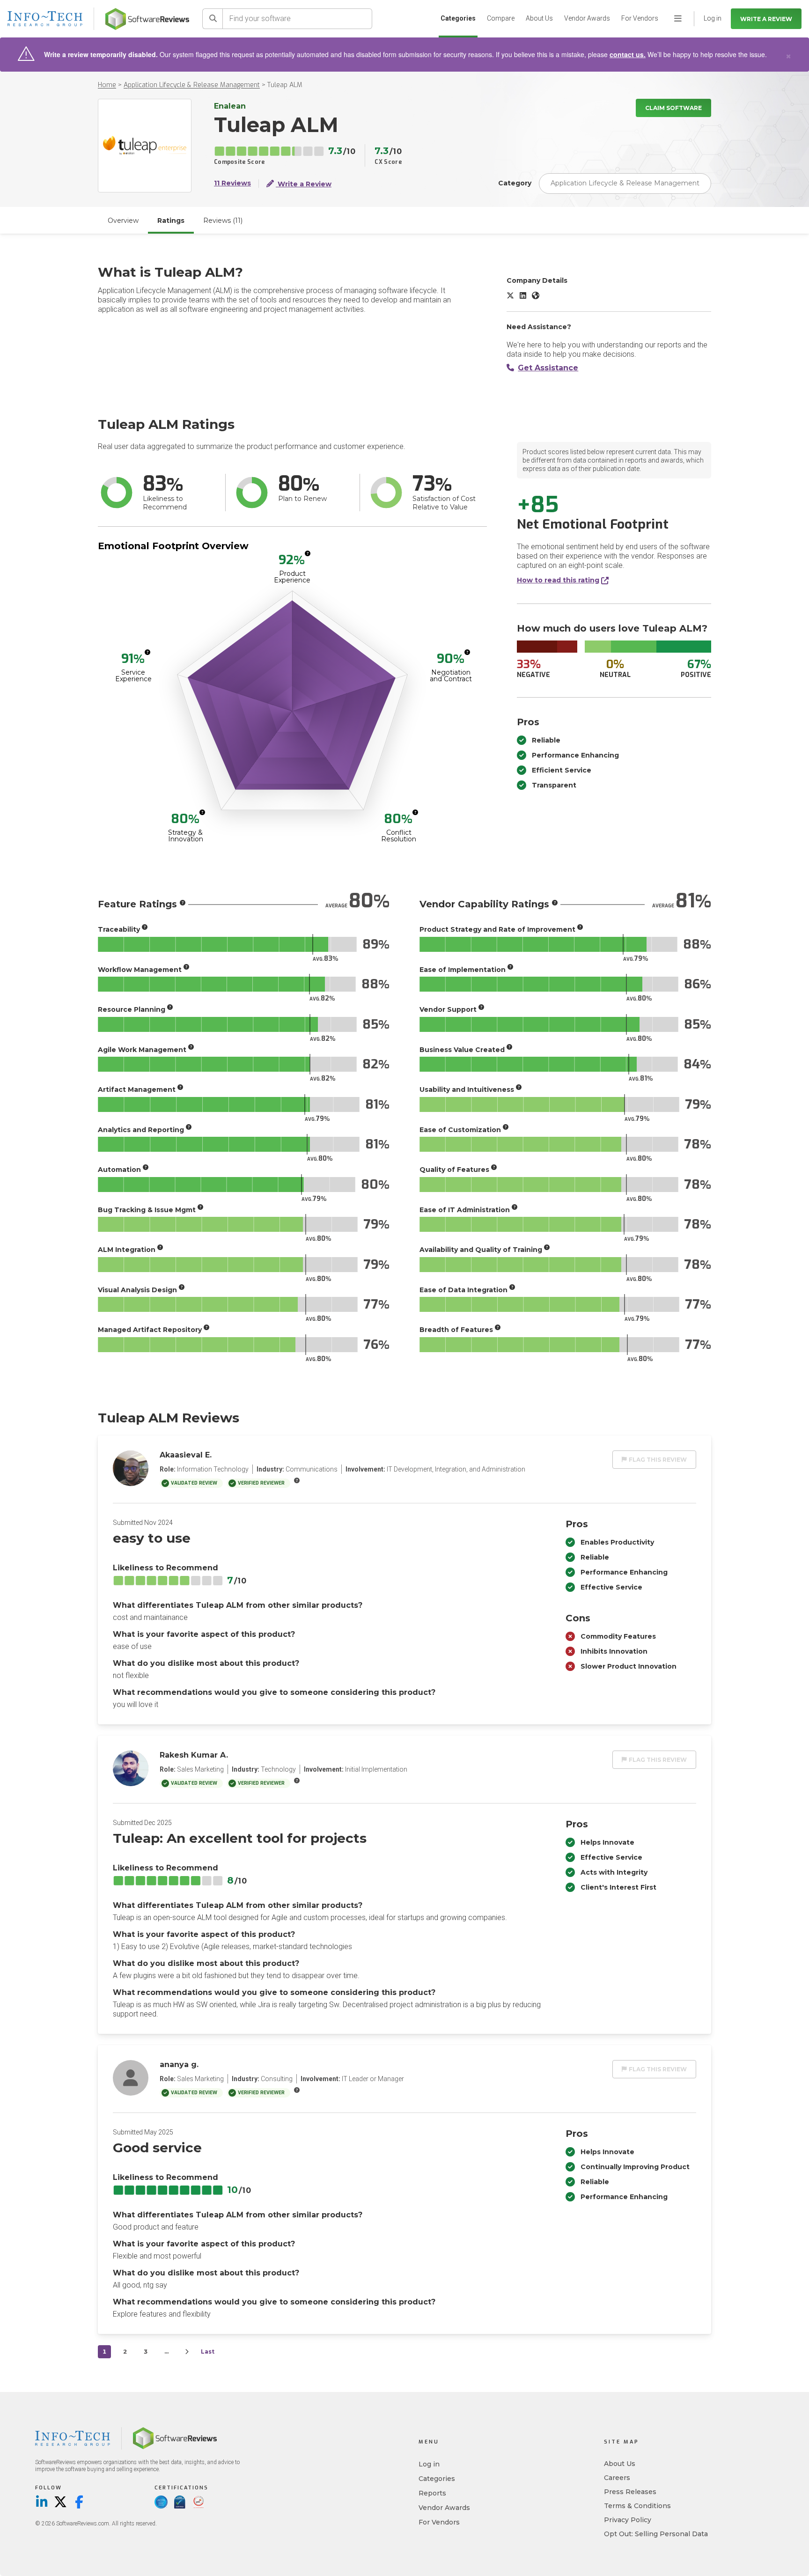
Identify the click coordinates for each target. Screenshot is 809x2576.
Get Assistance (548, 368)
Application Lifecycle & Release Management (192, 85)
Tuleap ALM (285, 85)
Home (107, 85)
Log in (429, 2464)
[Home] (147, 19)
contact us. (628, 54)
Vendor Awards (587, 18)
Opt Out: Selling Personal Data (656, 2534)
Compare (501, 18)
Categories (458, 18)
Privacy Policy (628, 2520)
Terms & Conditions (637, 2506)
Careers (617, 2478)
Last (208, 2352)
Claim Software (673, 108)
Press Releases (630, 2492)
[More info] (308, 553)
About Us (539, 18)
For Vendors (640, 18)
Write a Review (766, 19)
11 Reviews (232, 183)
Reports (432, 2493)
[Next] (187, 2352)
